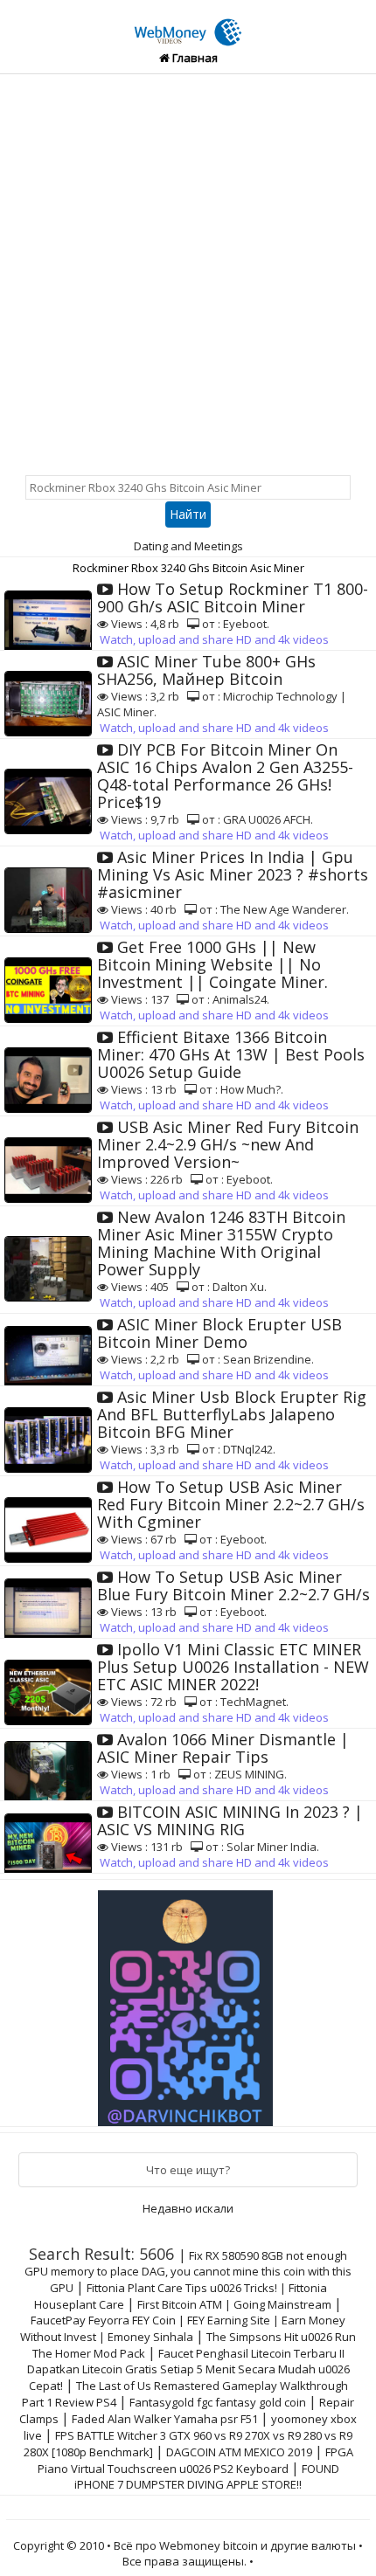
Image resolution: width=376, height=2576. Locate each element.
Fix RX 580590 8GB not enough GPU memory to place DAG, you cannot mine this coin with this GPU (188, 2272)
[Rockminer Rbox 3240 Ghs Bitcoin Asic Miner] (188, 23)
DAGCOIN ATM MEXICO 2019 (239, 2452)
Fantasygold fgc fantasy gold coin (218, 2402)
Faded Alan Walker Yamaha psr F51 (165, 2419)
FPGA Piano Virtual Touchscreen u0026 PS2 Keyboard (195, 2460)
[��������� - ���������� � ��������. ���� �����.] (188, 2002)
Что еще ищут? (188, 2170)
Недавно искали (188, 2208)
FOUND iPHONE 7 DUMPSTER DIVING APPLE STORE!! (207, 2476)
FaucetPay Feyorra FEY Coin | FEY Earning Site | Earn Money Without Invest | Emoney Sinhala (183, 2328)
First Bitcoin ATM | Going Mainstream (234, 2304)
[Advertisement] (188, 271)
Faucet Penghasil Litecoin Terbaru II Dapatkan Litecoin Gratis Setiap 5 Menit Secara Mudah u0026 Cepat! (188, 2369)
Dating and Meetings (188, 546)
